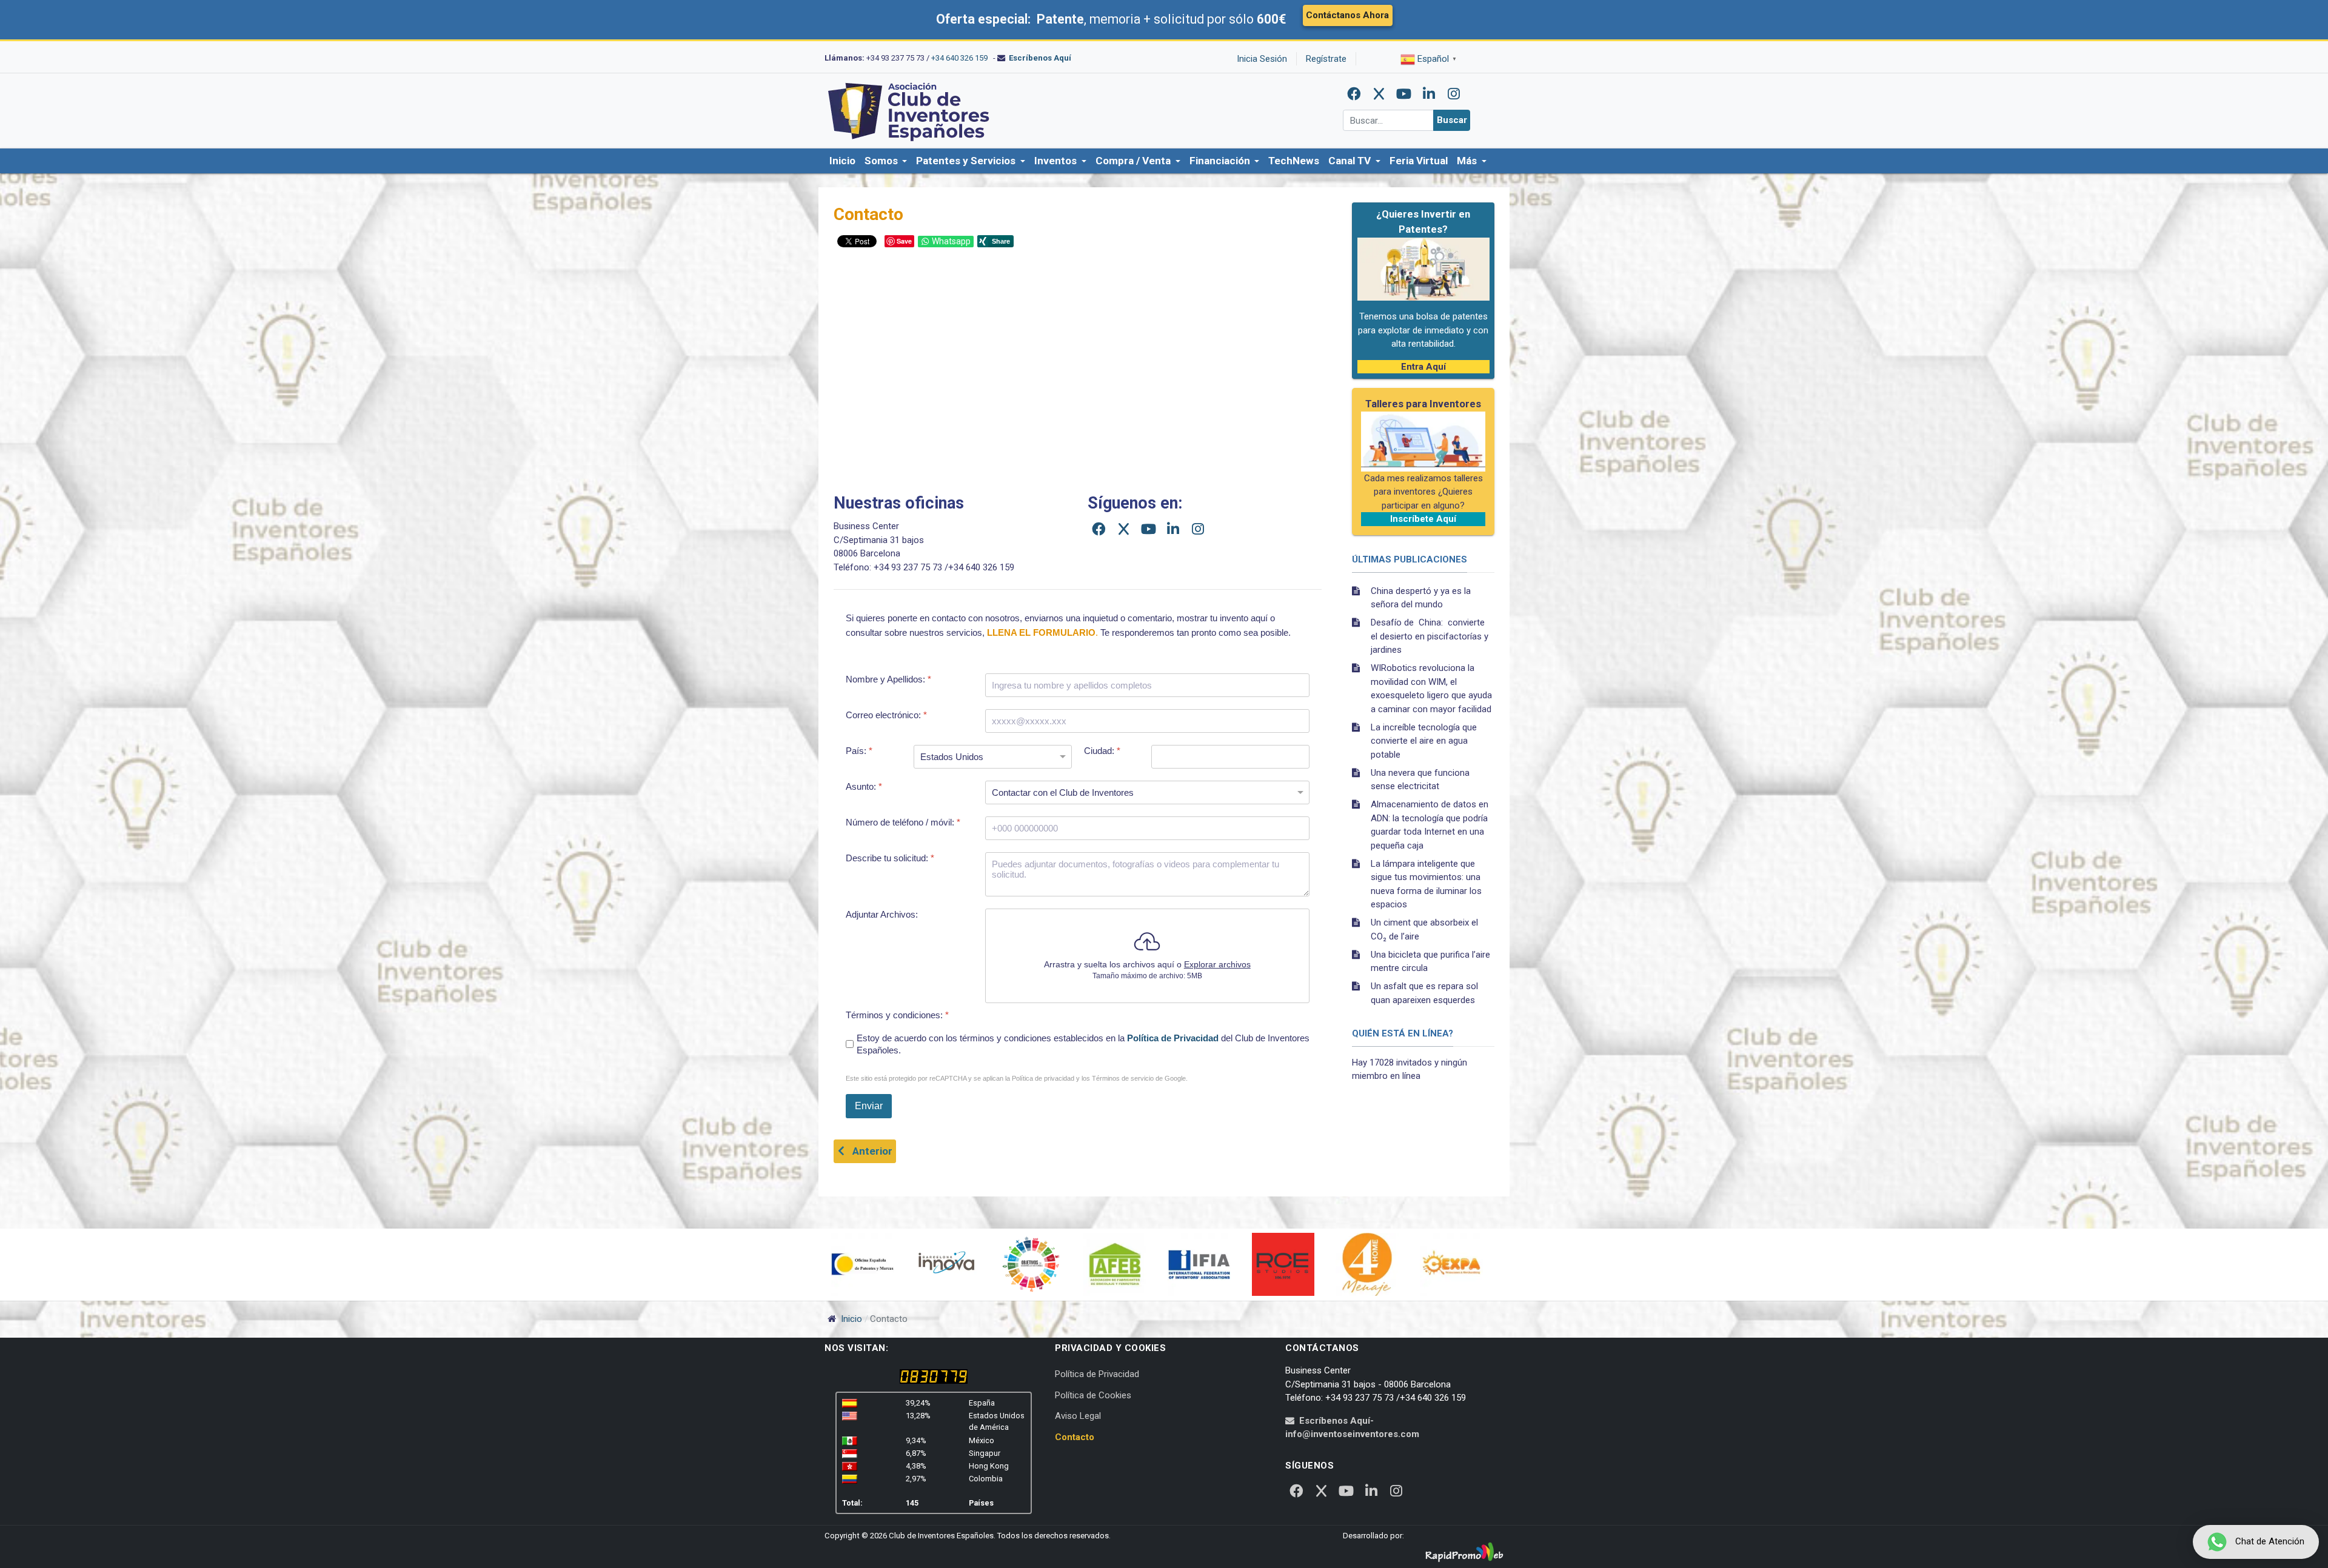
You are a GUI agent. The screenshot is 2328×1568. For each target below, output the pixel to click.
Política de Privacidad (1173, 1038)
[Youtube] (1404, 94)
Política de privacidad (1043, 1078)
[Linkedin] (1429, 94)
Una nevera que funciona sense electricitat (1420, 780)
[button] (886, 161)
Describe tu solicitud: (890, 858)
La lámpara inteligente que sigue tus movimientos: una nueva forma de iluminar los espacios (1426, 884)
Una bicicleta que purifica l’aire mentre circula (1430, 962)
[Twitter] (1379, 94)
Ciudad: (1102, 751)
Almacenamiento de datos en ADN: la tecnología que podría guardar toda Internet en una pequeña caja (1430, 825)
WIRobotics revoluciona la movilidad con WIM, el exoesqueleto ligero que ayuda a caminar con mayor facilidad (1431, 689)
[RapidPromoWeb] (1464, 1553)
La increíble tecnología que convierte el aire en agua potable (1424, 741)
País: (859, 751)
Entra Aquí (1423, 367)
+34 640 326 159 (959, 58)
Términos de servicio (1123, 1078)
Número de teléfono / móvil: (903, 822)
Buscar (1452, 120)
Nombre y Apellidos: (888, 679)
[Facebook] (1354, 94)
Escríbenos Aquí (1040, 58)
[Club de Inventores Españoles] (909, 110)
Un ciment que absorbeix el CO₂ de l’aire (1424, 929)
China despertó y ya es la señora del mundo (1421, 598)
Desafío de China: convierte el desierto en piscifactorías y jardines (1430, 636)
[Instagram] (1454, 94)
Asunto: (864, 786)
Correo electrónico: (886, 715)
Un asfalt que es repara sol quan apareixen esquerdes (1424, 993)
